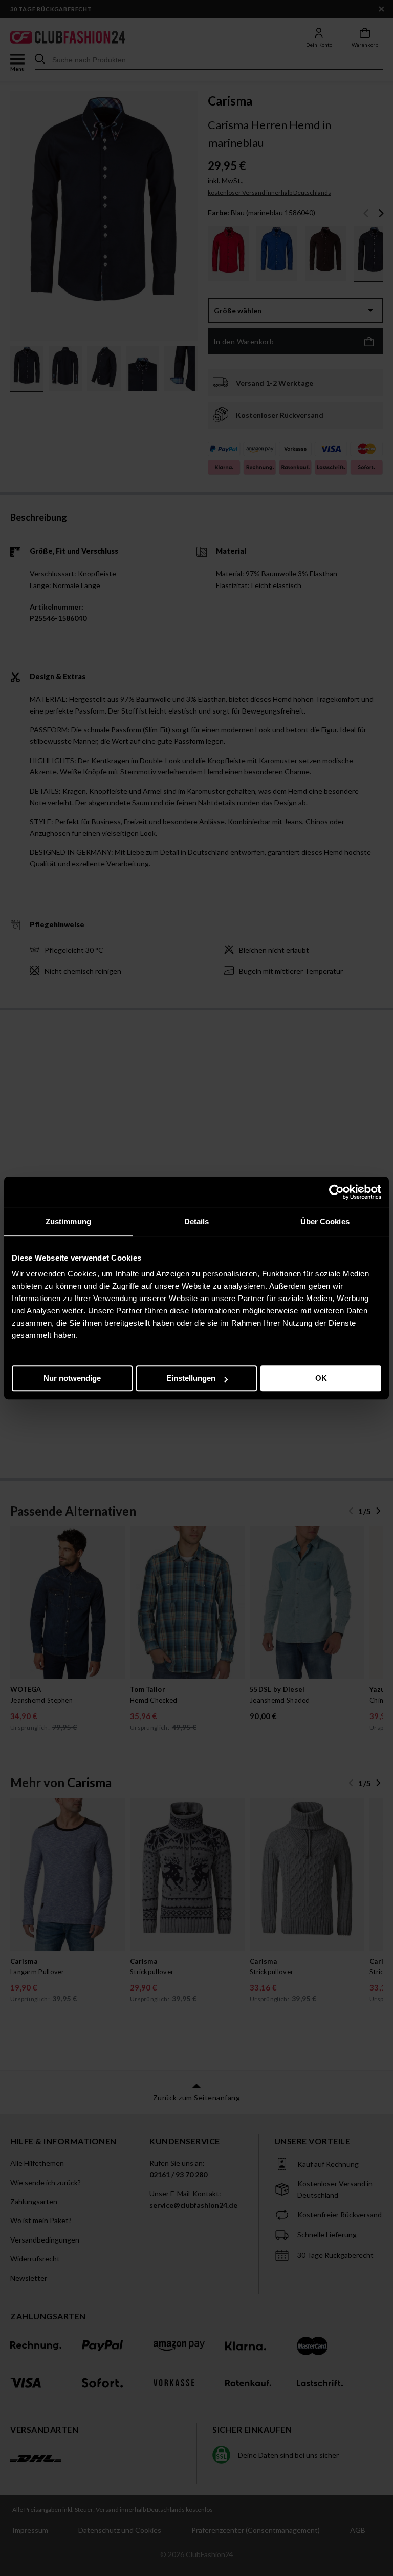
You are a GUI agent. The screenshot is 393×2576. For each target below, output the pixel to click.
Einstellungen (191, 1378)
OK (321, 1378)
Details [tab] (197, 1221)
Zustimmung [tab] (68, 1221)
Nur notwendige (72, 1378)
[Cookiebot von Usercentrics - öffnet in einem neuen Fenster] (336, 1192)
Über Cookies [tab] (325, 1221)
